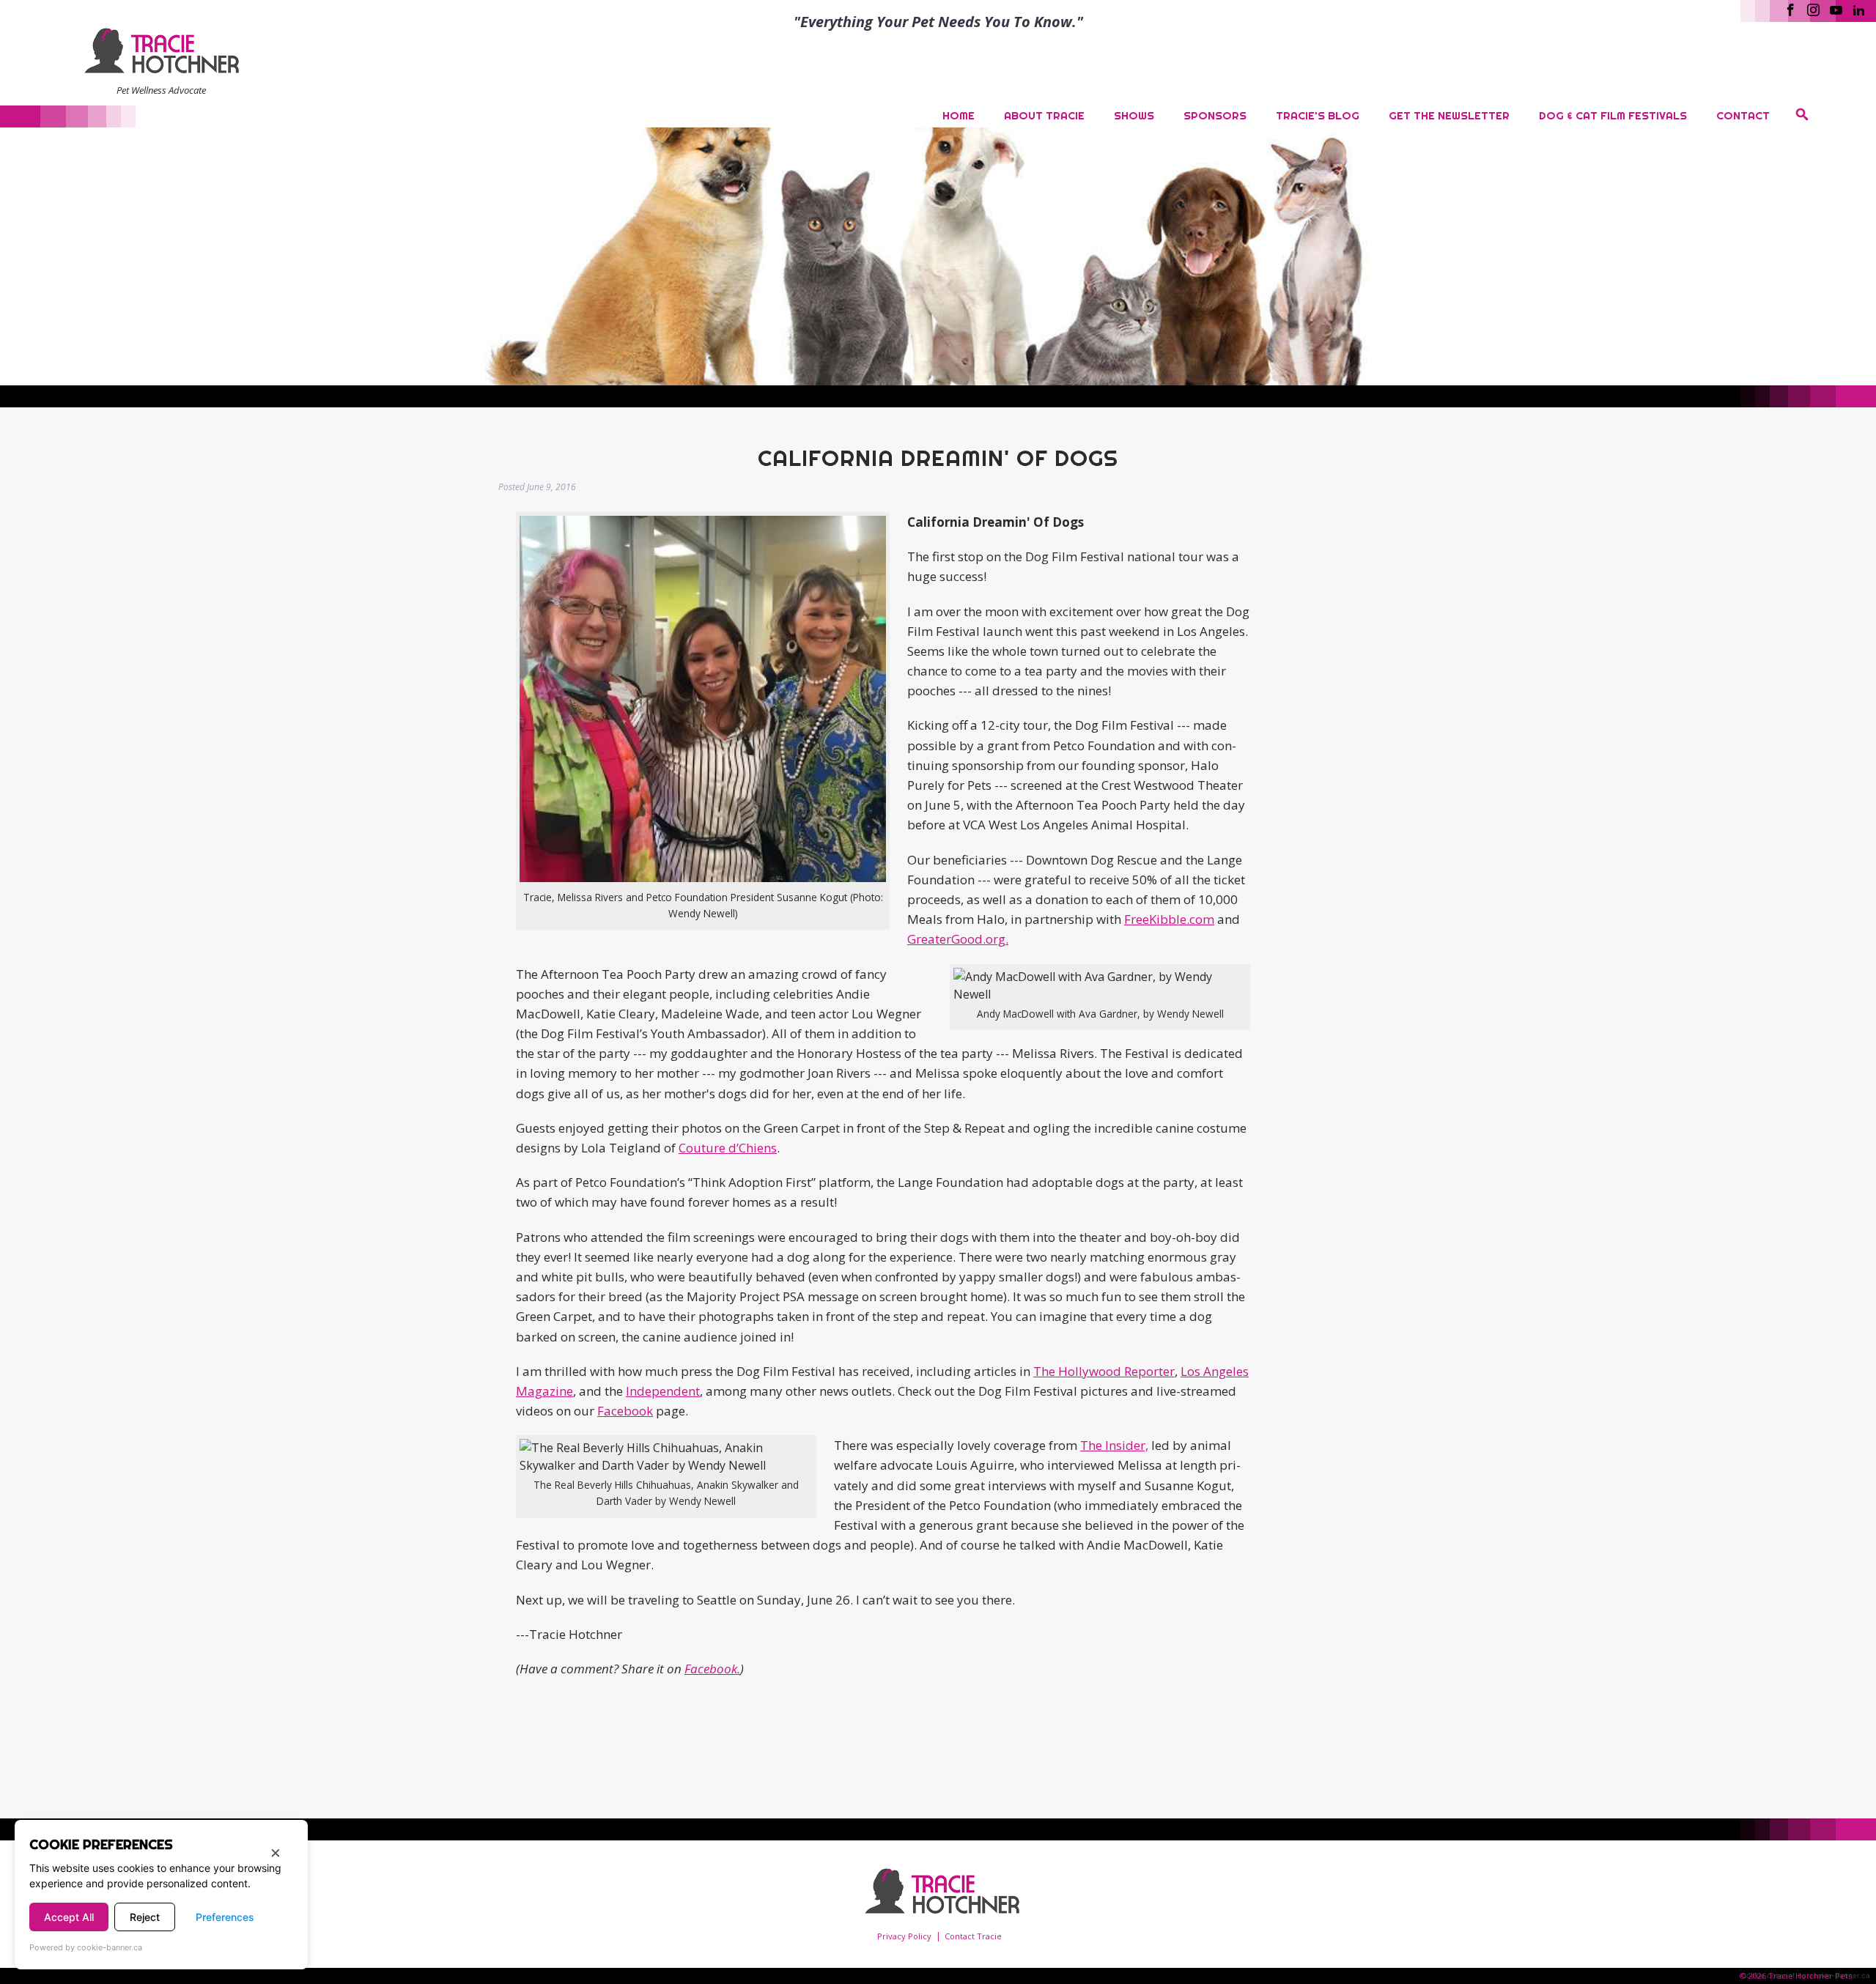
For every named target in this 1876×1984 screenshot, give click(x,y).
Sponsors (1215, 115)
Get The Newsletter (1449, 115)
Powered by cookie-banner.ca (86, 1947)
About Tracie (1044, 115)
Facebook (625, 1411)
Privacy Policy (904, 1936)
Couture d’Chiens (728, 1148)
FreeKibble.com (1169, 919)
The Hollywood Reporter (1104, 1371)
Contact (1743, 115)
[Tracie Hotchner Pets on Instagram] (1813, 9)
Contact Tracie (973, 1936)
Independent (663, 1391)
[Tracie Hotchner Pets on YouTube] (1836, 9)
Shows (1134, 115)
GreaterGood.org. (958, 939)
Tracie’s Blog (1318, 115)
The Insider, (1114, 1445)
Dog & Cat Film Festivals (1613, 115)
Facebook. (712, 1669)
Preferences (225, 1917)
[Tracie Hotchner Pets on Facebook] (1791, 9)
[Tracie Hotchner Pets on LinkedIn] (1859, 9)
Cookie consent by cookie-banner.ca (1806, 1975)
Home (959, 115)
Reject (145, 1917)
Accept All (69, 1917)
